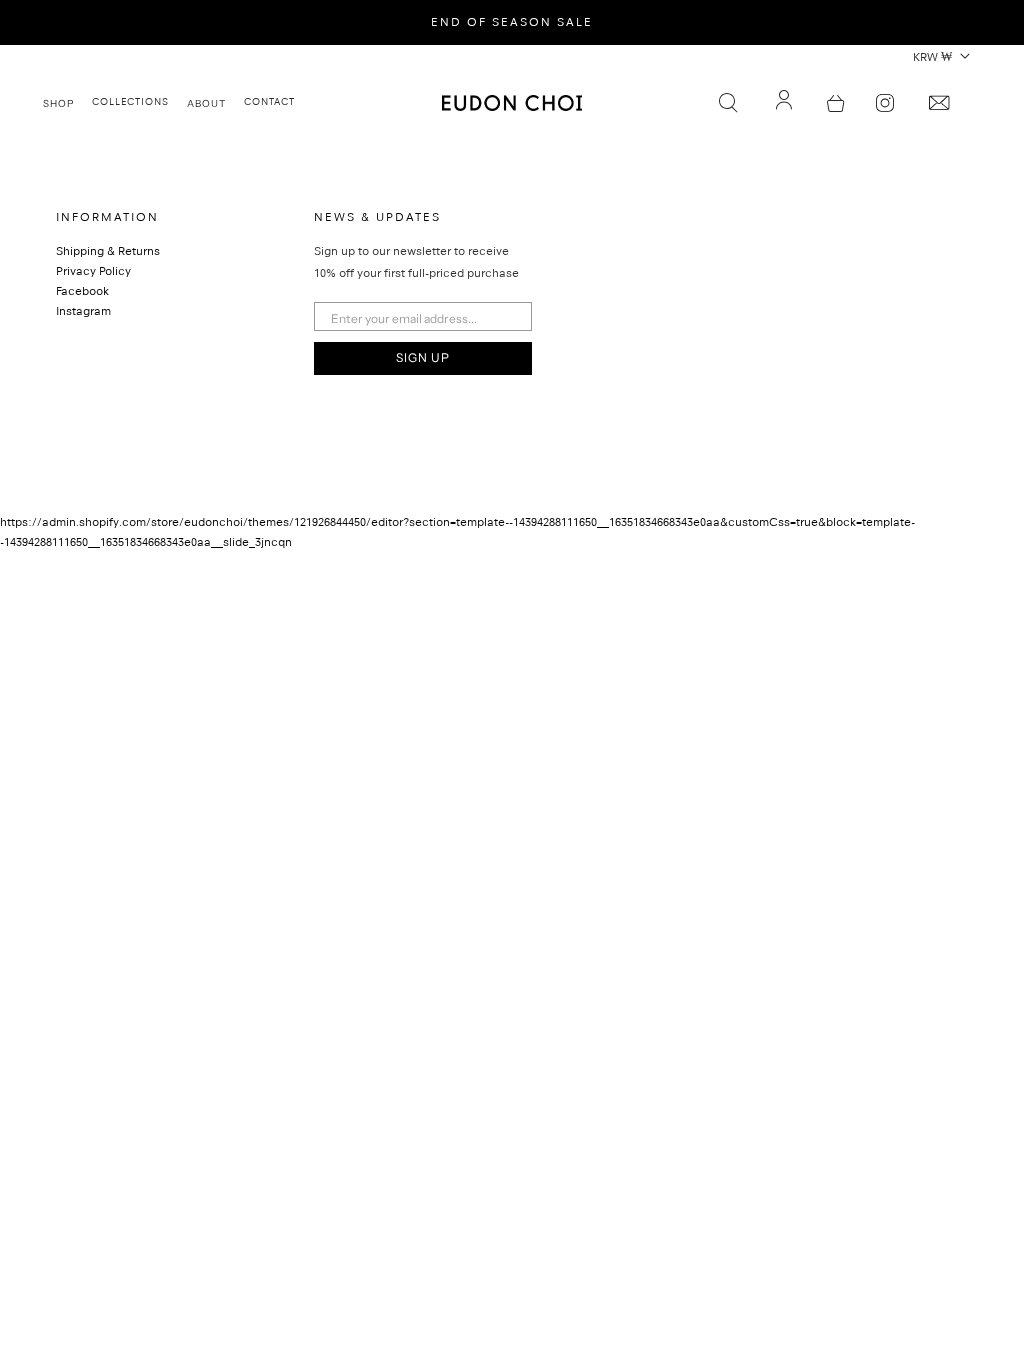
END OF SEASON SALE (512, 24)
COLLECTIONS (130, 103)
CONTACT (269, 103)
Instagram (83, 313)
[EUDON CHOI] (512, 103)
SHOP (58, 103)
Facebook (82, 293)
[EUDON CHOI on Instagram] (885, 103)
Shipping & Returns (108, 253)
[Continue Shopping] (836, 103)
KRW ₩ (932, 59)
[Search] (728, 103)
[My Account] (784, 103)
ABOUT (206, 103)
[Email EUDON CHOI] (939, 103)
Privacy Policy (93, 273)
